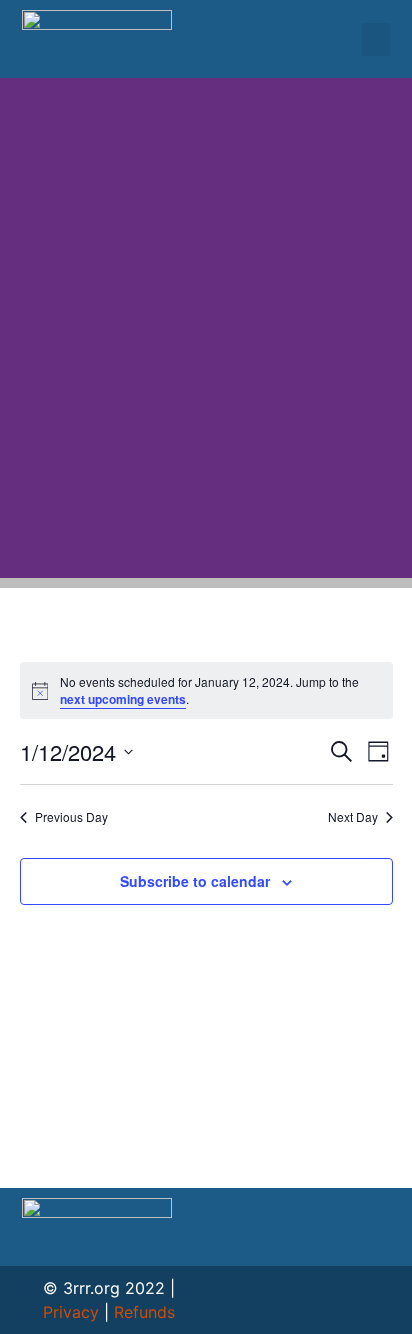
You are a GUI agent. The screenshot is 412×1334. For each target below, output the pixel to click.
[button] (376, 39)
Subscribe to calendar (195, 881)
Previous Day (71, 817)
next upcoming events (123, 699)
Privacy (71, 1312)
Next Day (353, 817)
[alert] (206, 690)
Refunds (144, 1312)
